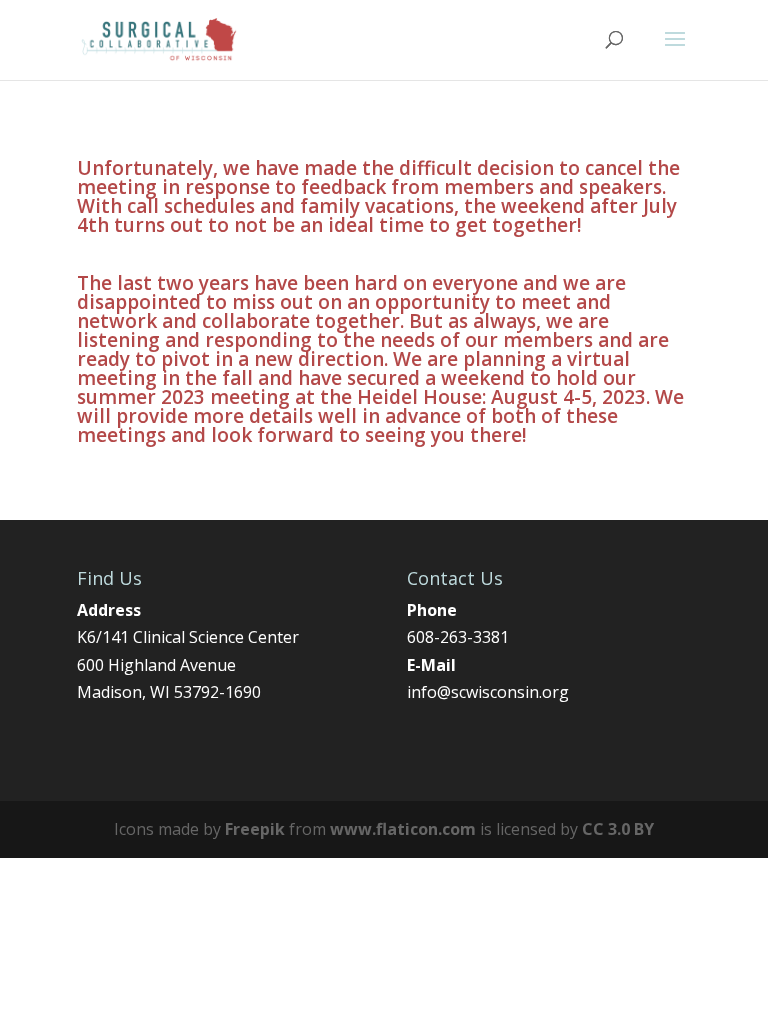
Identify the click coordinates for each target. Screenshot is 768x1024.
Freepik (255, 829)
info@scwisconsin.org (488, 692)
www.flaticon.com (403, 829)
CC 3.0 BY (618, 829)
